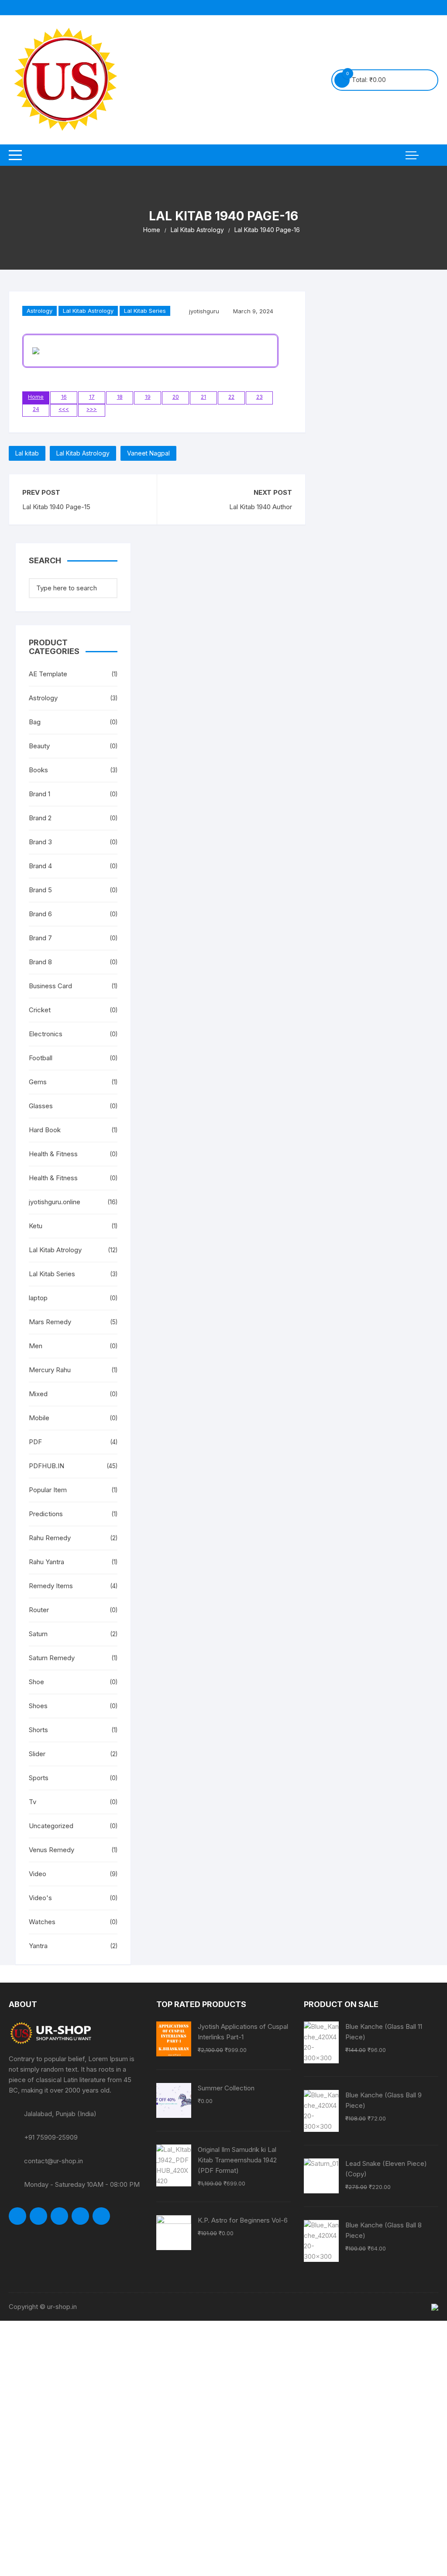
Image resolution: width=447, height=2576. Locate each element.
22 (231, 397)
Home (36, 397)
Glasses (41, 1106)
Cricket (40, 1010)
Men (36, 1346)
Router (39, 1610)
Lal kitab (27, 453)
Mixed (38, 1394)
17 (92, 397)
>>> (92, 409)
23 (260, 397)
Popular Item (48, 1490)
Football (41, 1058)
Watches (42, 1922)
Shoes (38, 1706)
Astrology (40, 311)
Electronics (46, 1034)
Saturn (38, 1634)
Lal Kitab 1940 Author (261, 507)
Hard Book (45, 1130)
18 (120, 397)
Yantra (38, 1946)
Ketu (36, 1226)
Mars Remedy (50, 1322)
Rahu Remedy (50, 1538)
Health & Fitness (53, 1154)
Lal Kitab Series (145, 311)
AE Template (48, 674)
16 (64, 397)
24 (36, 409)
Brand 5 (40, 890)
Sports (39, 1778)
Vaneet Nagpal (148, 453)
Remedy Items (51, 1586)
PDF (35, 1442)
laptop (38, 1298)
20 (176, 397)
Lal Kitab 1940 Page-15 (56, 507)
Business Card (50, 986)
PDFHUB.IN (46, 1466)
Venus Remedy (52, 1850)
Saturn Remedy (52, 1658)
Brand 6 (40, 914)
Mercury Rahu (50, 1370)
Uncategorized (51, 1826)
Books (38, 770)
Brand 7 (40, 938)
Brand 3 (40, 842)
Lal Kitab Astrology (88, 311)
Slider (37, 1754)
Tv (33, 1802)
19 (148, 397)
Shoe (36, 1682)
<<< (64, 409)
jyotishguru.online (55, 1202)
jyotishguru (204, 311)
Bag (35, 722)
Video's (40, 1898)
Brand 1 (40, 794)
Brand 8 (40, 962)
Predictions (46, 1514)
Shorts (38, 1730)
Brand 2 (40, 818)
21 (203, 397)
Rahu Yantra (46, 1562)
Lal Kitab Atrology (55, 1250)
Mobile (39, 1418)
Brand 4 (40, 866)
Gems (38, 1082)
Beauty (39, 746)
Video (38, 1874)
